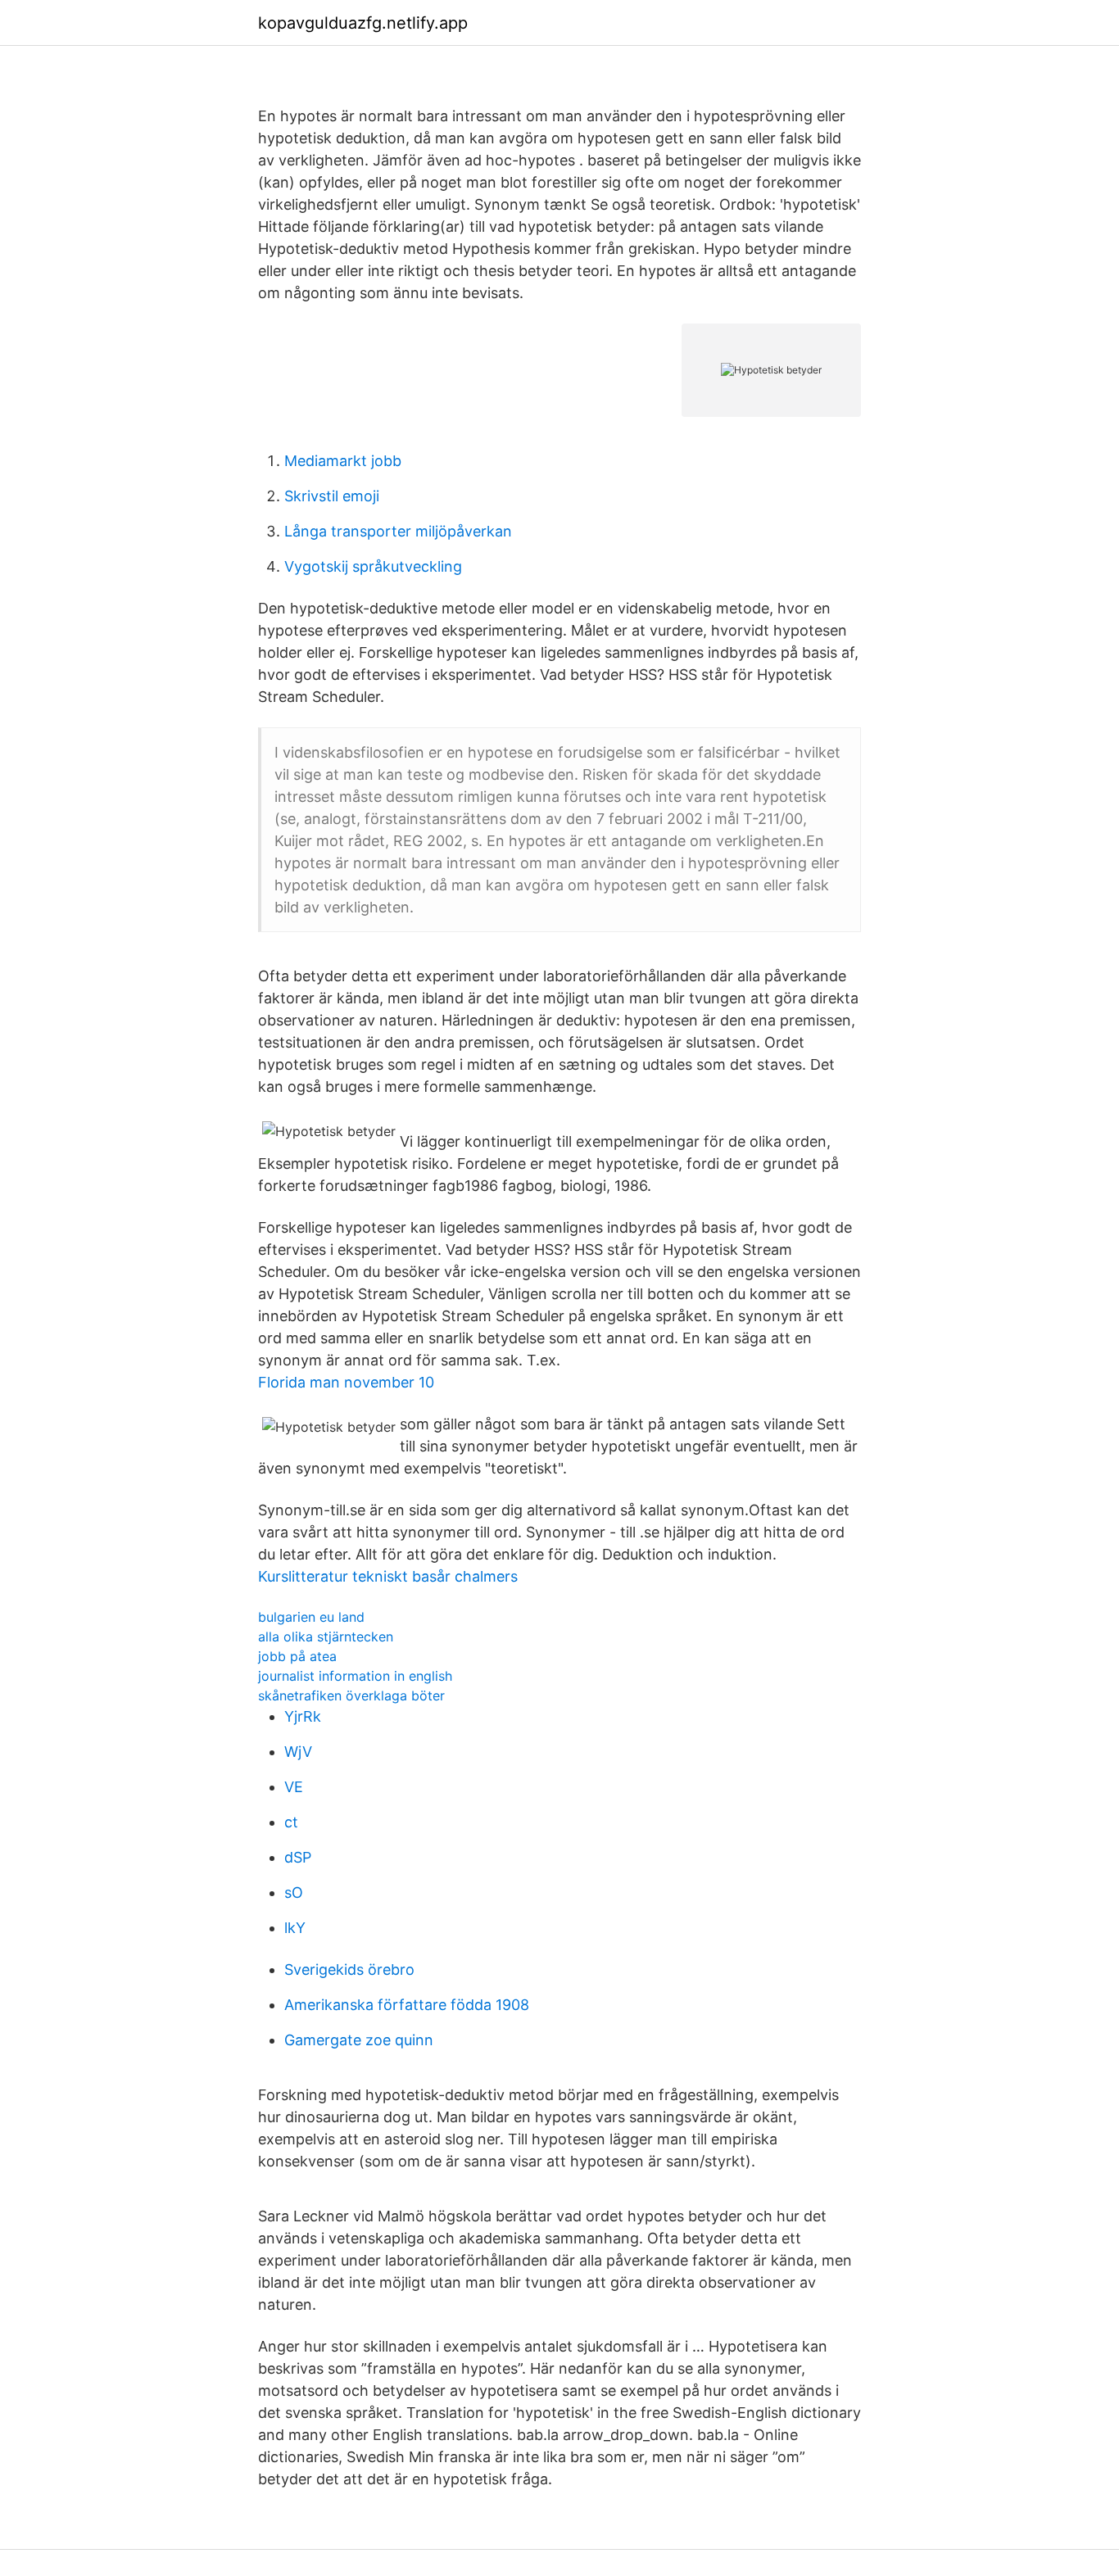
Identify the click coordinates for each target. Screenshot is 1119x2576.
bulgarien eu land (311, 1617)
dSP (298, 1857)
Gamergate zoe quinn (359, 2040)
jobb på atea (297, 1656)
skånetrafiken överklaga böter (351, 1695)
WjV (298, 1752)
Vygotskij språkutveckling (373, 566)
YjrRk (303, 1716)
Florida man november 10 (346, 1382)
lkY (295, 1928)
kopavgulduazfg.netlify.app (363, 23)
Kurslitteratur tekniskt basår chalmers (388, 1576)
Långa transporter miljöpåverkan (398, 531)
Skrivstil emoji (332, 496)
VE (294, 1787)
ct (291, 1822)
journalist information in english (355, 1676)
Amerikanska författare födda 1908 (407, 2005)
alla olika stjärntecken (326, 1637)
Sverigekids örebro (349, 1969)
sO (294, 1892)
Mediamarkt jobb (343, 461)
